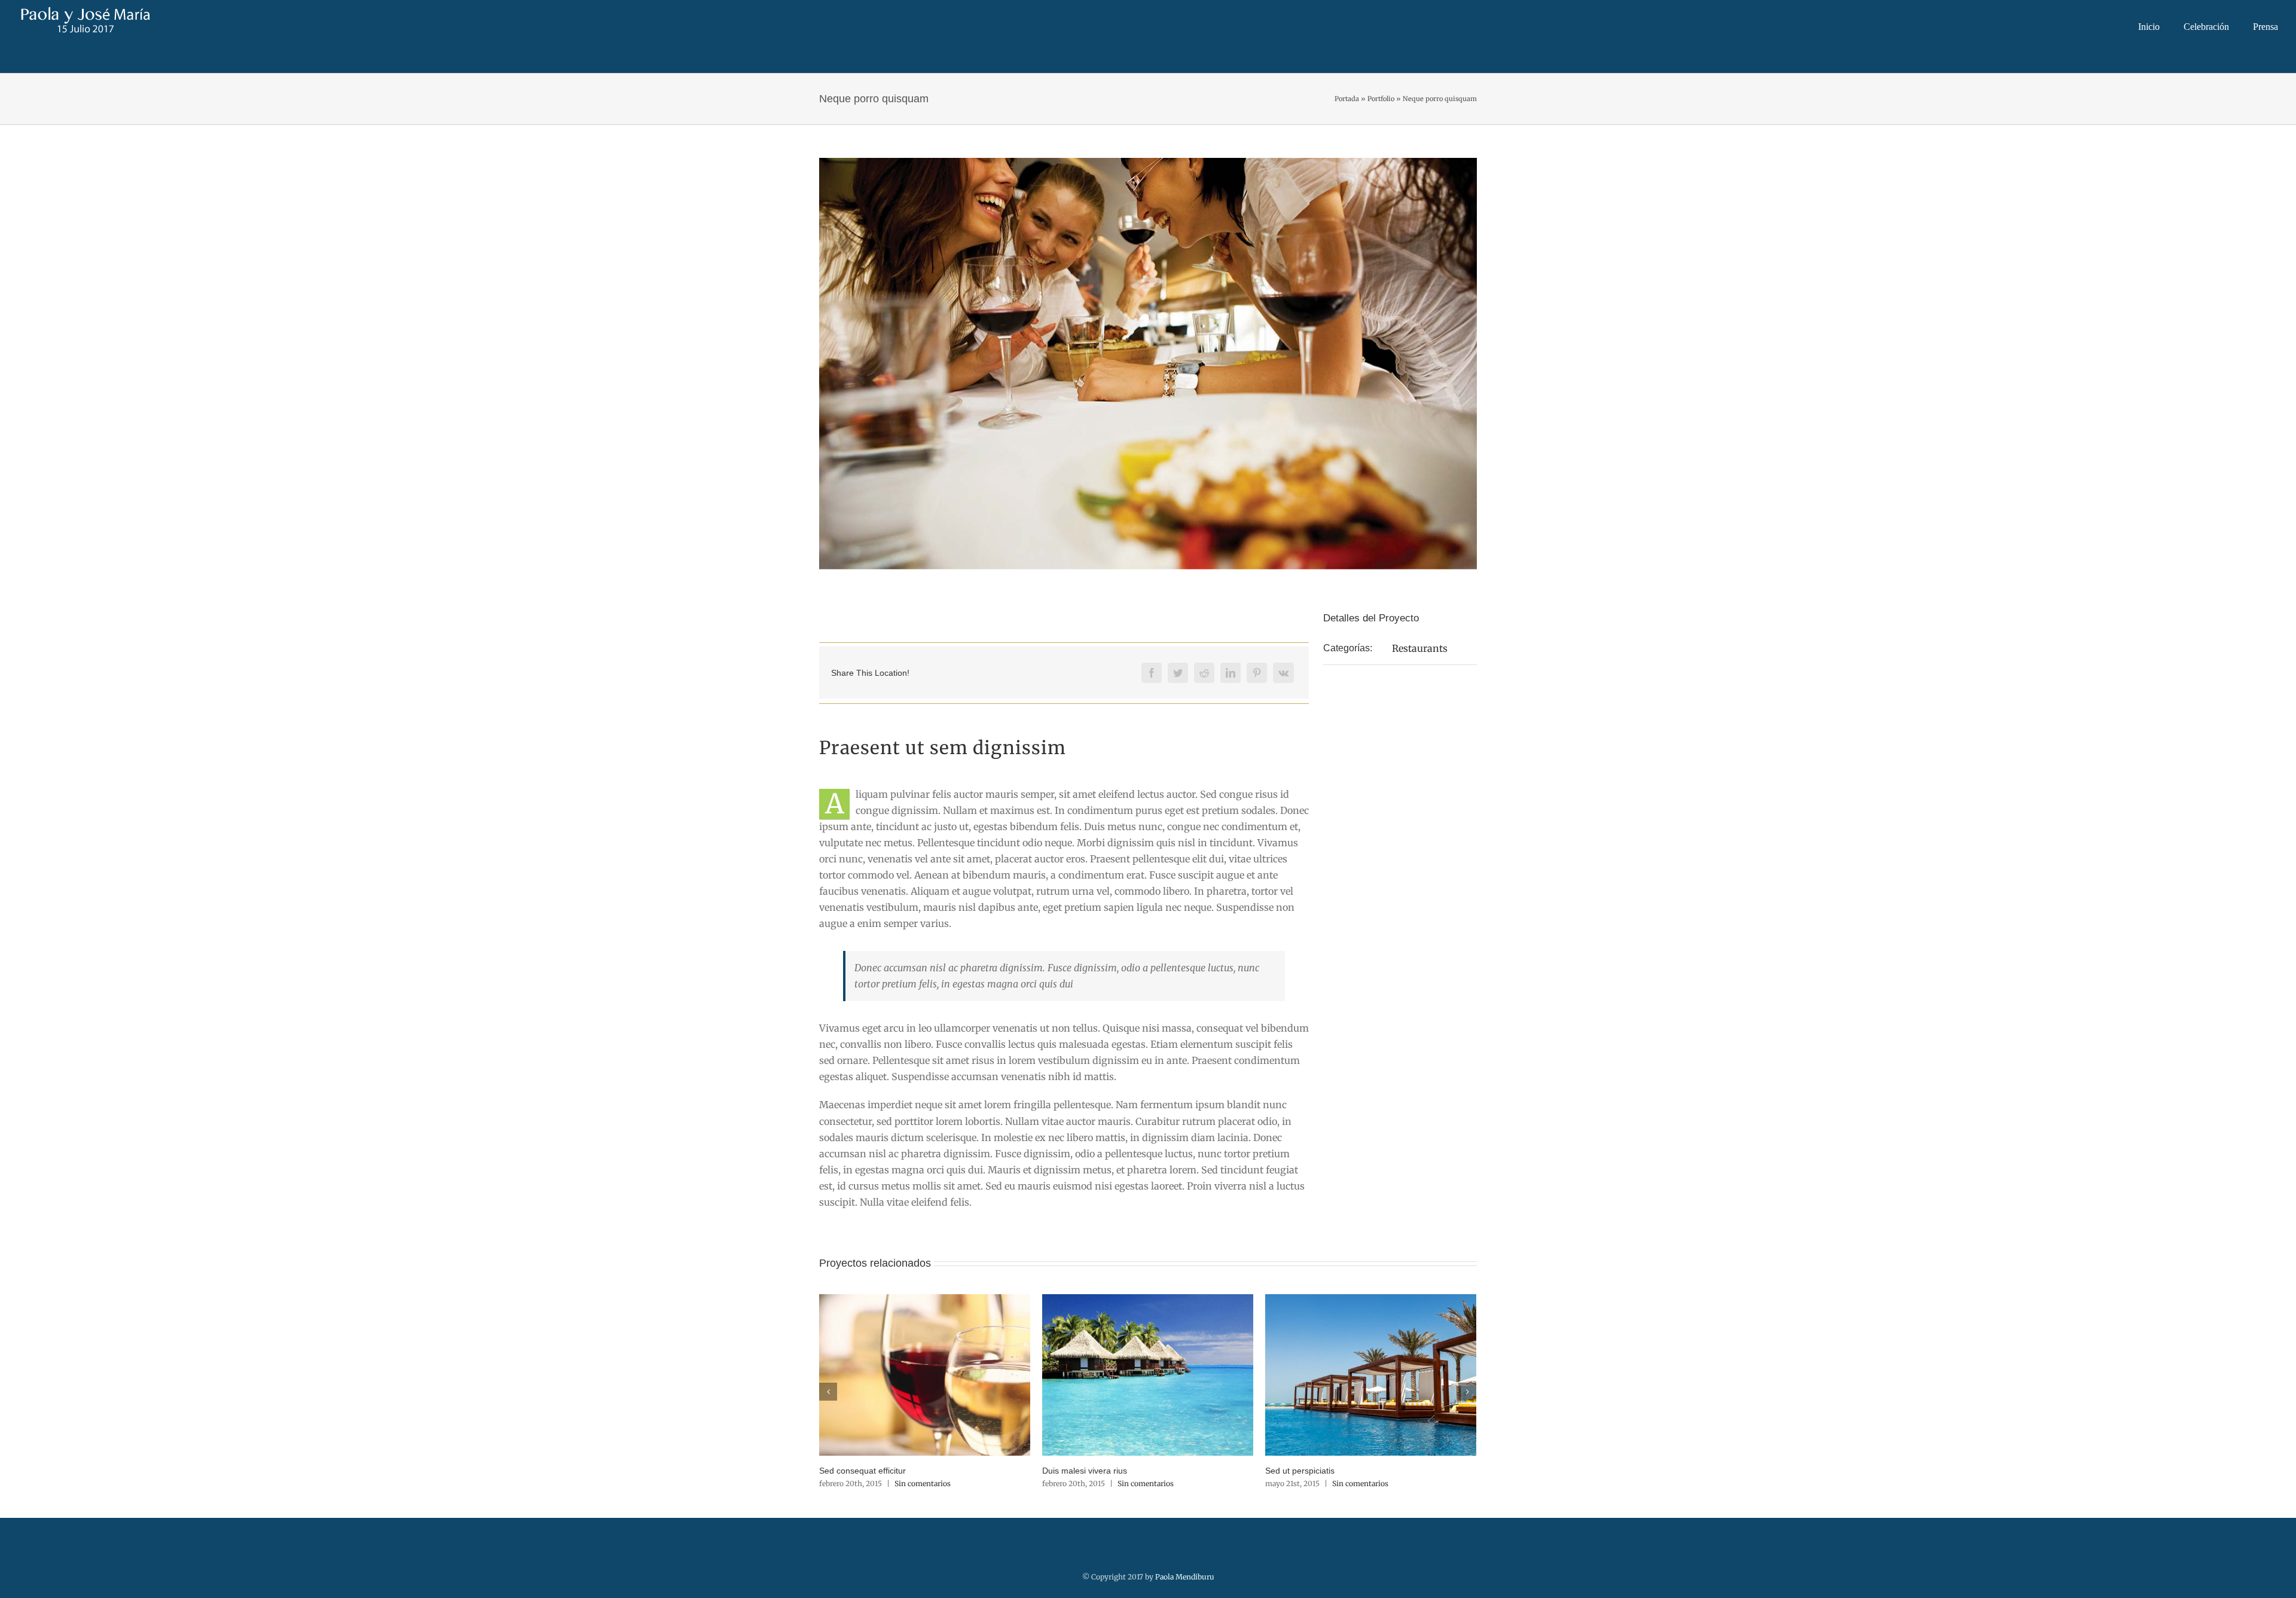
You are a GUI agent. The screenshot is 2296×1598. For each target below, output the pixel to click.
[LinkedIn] (1231, 673)
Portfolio (1381, 99)
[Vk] (1283, 673)
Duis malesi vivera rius (1085, 1471)
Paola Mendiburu (1185, 1577)
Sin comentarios (923, 1483)
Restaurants (1420, 648)
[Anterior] (828, 1392)
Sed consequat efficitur (862, 1471)
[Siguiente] (1467, 1392)
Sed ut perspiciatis (1300, 1471)
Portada (1347, 99)
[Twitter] (1178, 673)
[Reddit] (1204, 673)
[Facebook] (1152, 673)
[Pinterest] (1257, 673)
